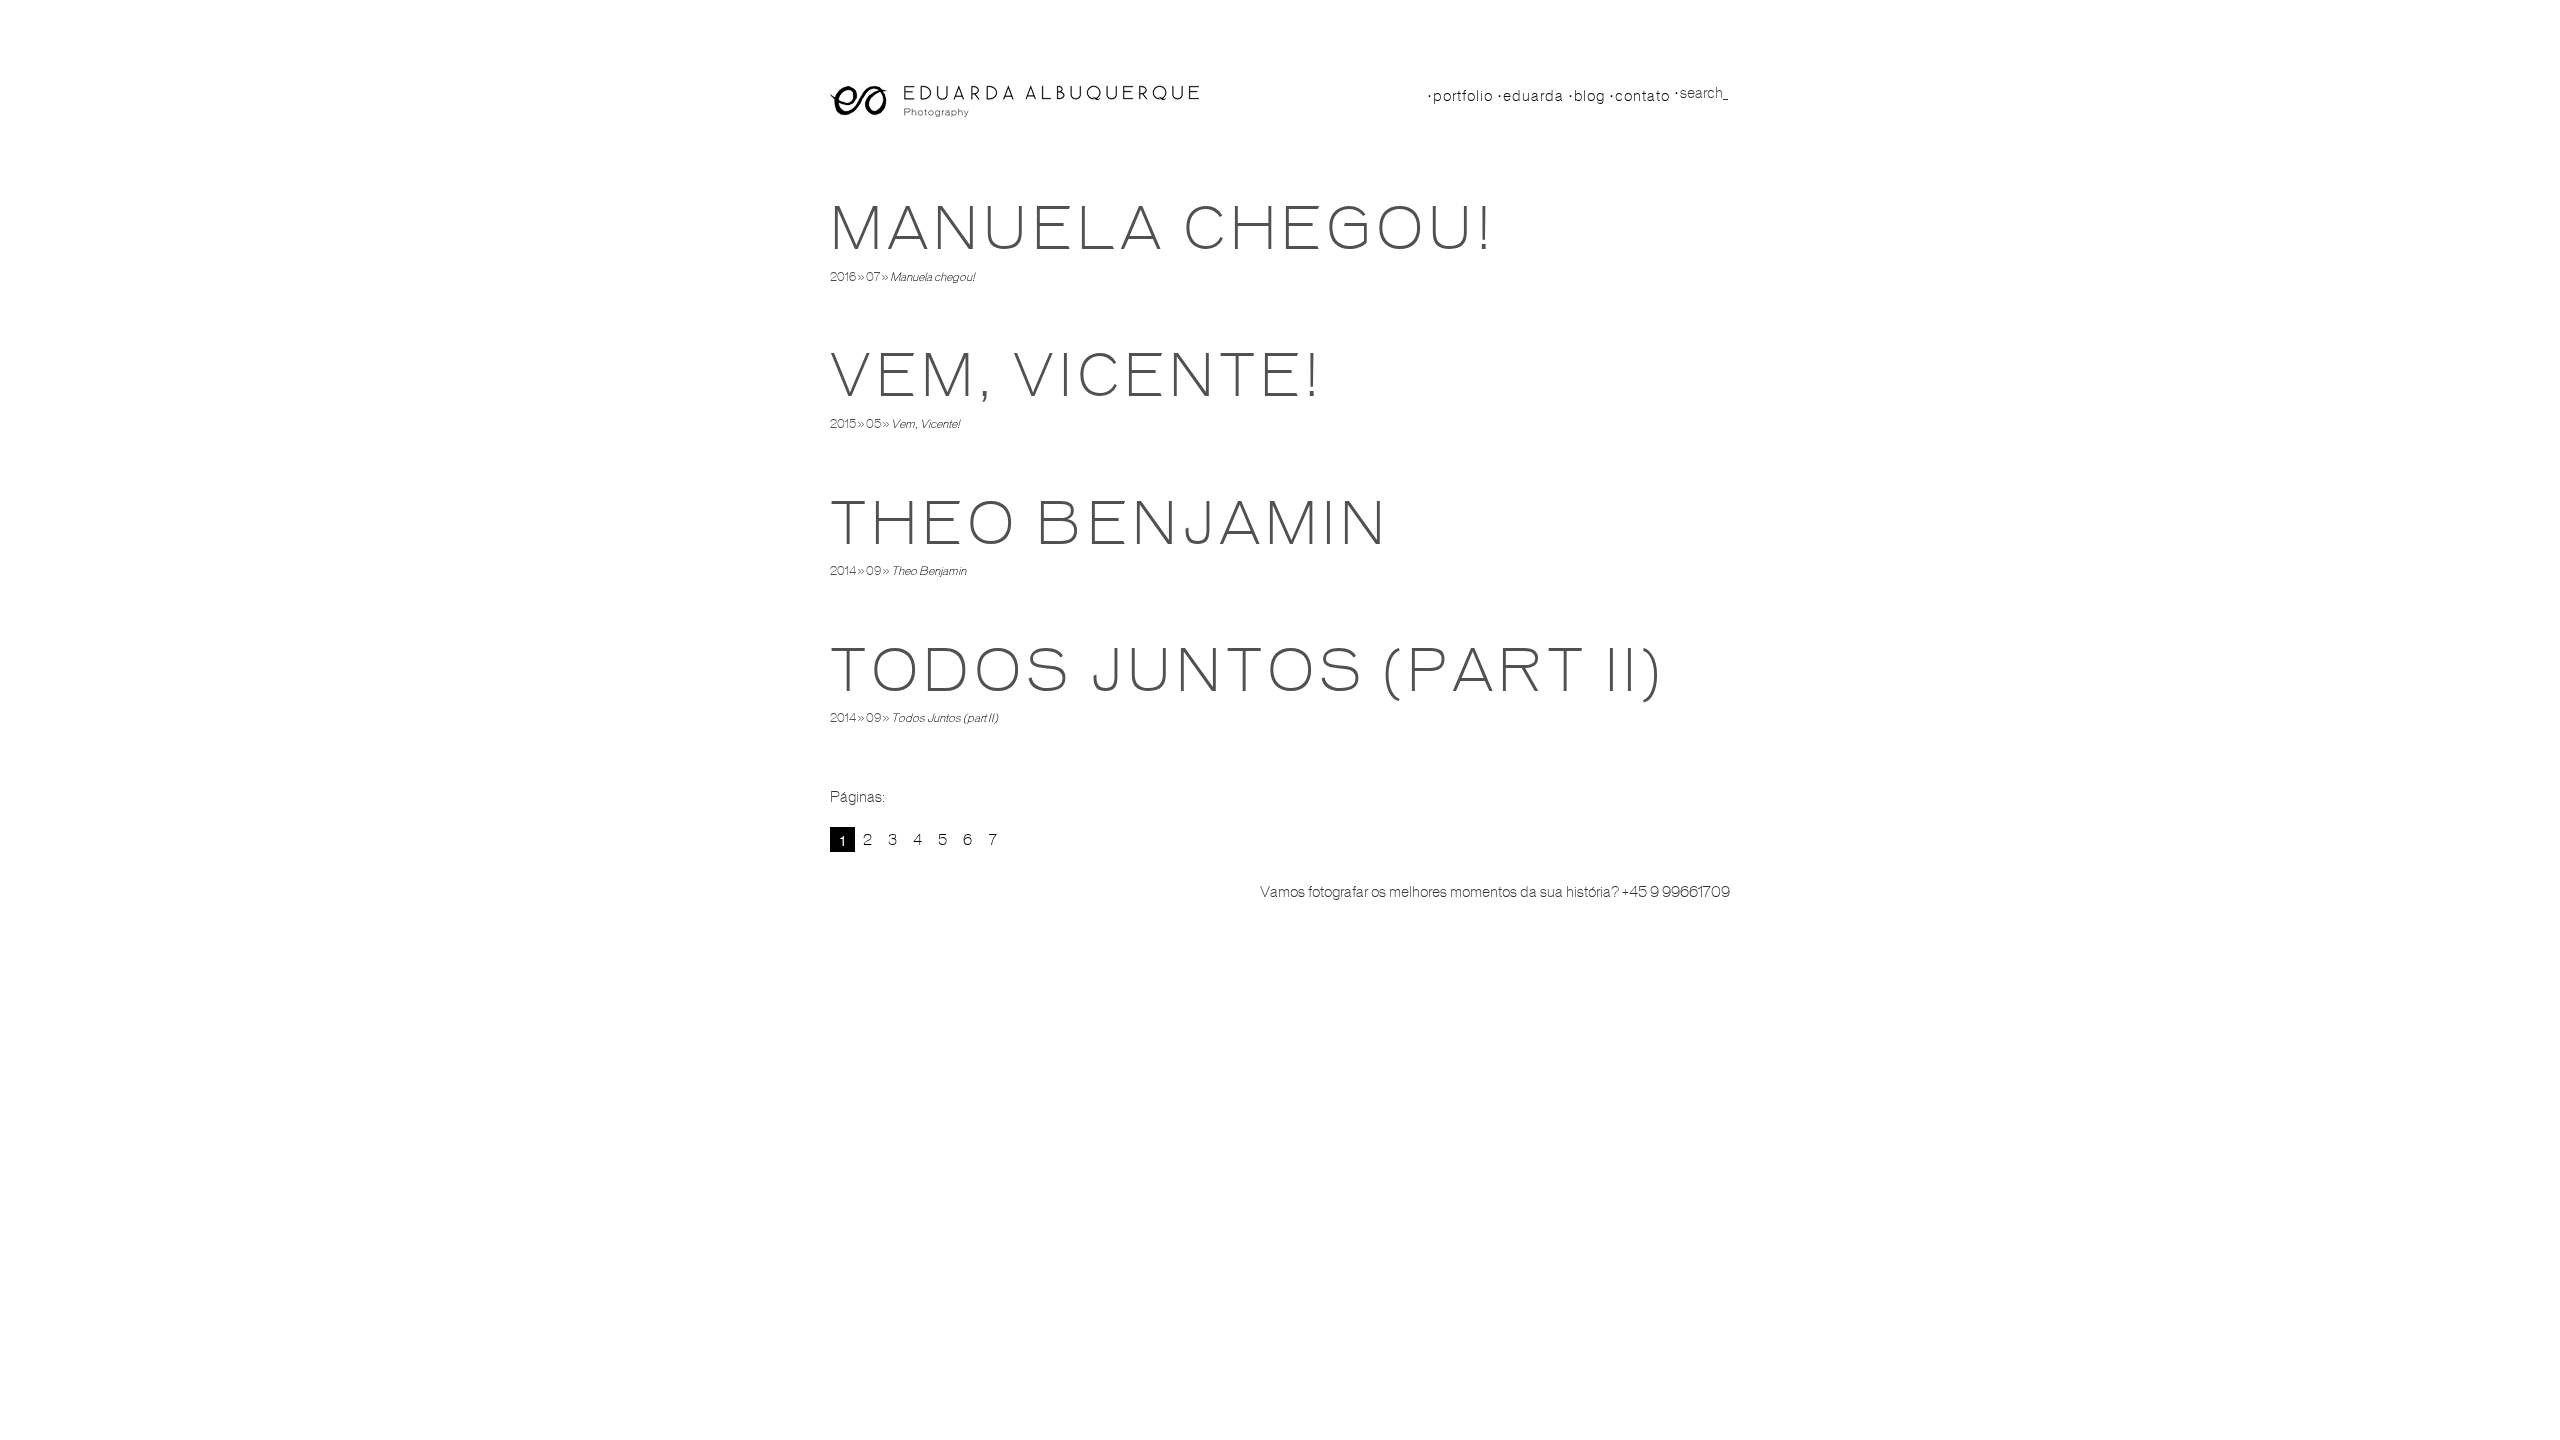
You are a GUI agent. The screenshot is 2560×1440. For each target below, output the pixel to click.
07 (873, 277)
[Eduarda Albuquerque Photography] (1014, 101)
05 (873, 424)
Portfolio (1463, 96)
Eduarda (1533, 96)
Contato (1642, 96)
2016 (843, 277)
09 (873, 571)
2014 (843, 571)
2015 (843, 424)
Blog (1589, 96)
